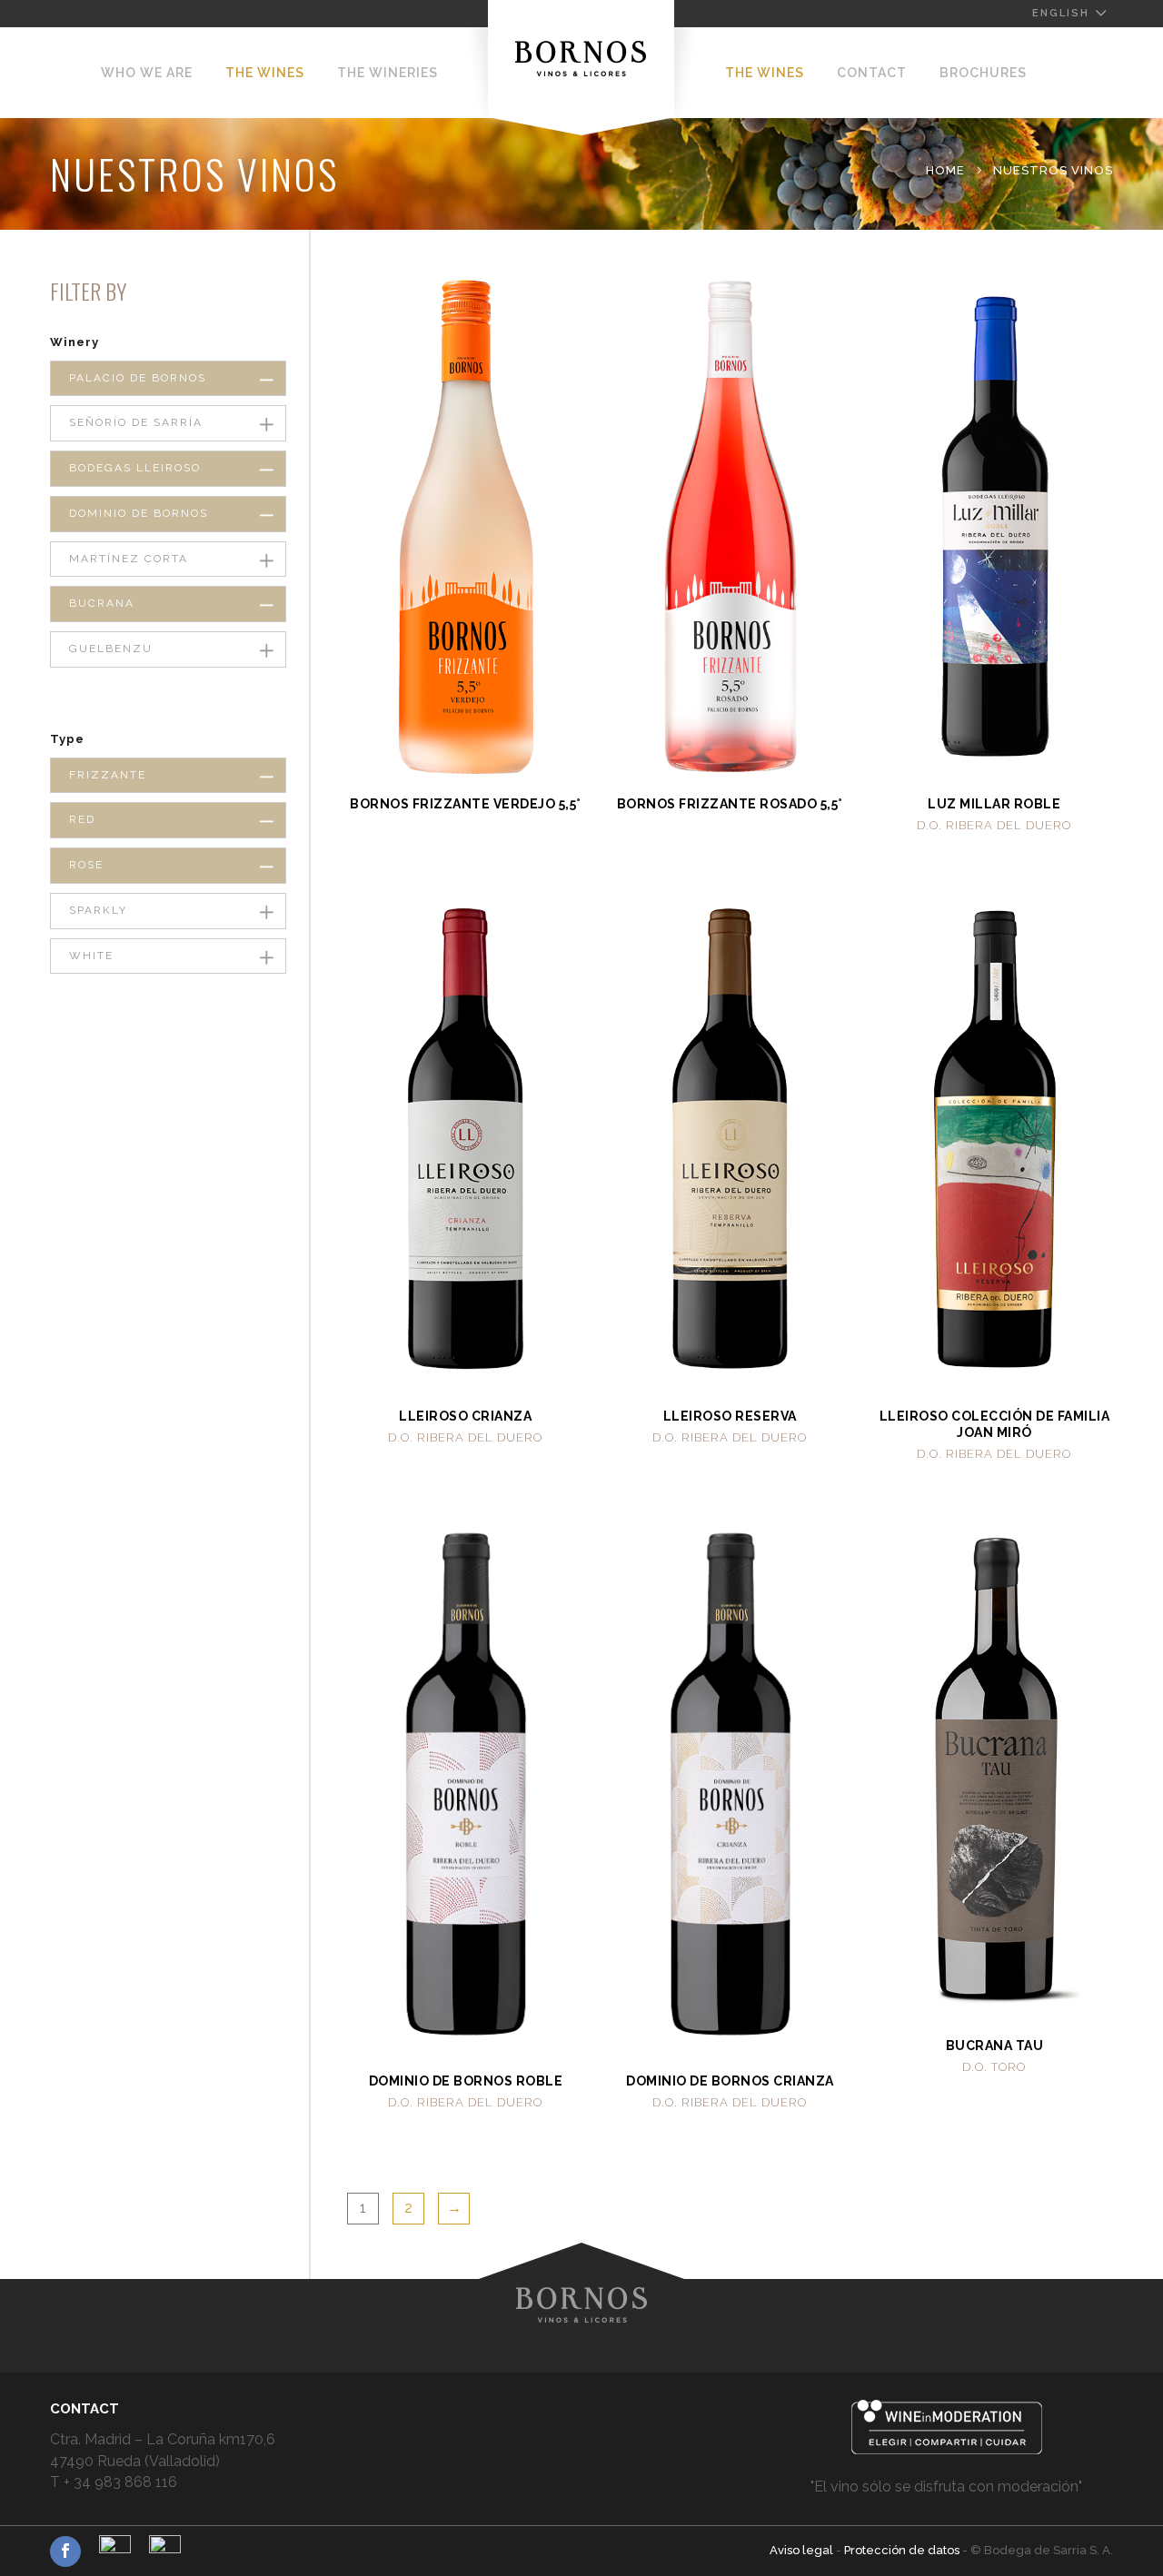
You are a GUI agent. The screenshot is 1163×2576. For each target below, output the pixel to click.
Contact (872, 73)
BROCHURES (983, 73)
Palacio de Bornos (138, 378)
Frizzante (108, 775)
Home (945, 170)
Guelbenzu (111, 649)
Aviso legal (803, 2550)
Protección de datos (903, 2550)
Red (82, 819)
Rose (86, 865)
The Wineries (388, 73)
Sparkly (98, 910)
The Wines (265, 73)
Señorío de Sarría (136, 422)
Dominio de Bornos (139, 513)
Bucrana (102, 603)
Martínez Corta (129, 559)
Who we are (147, 73)
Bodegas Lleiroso (135, 468)
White (91, 956)
